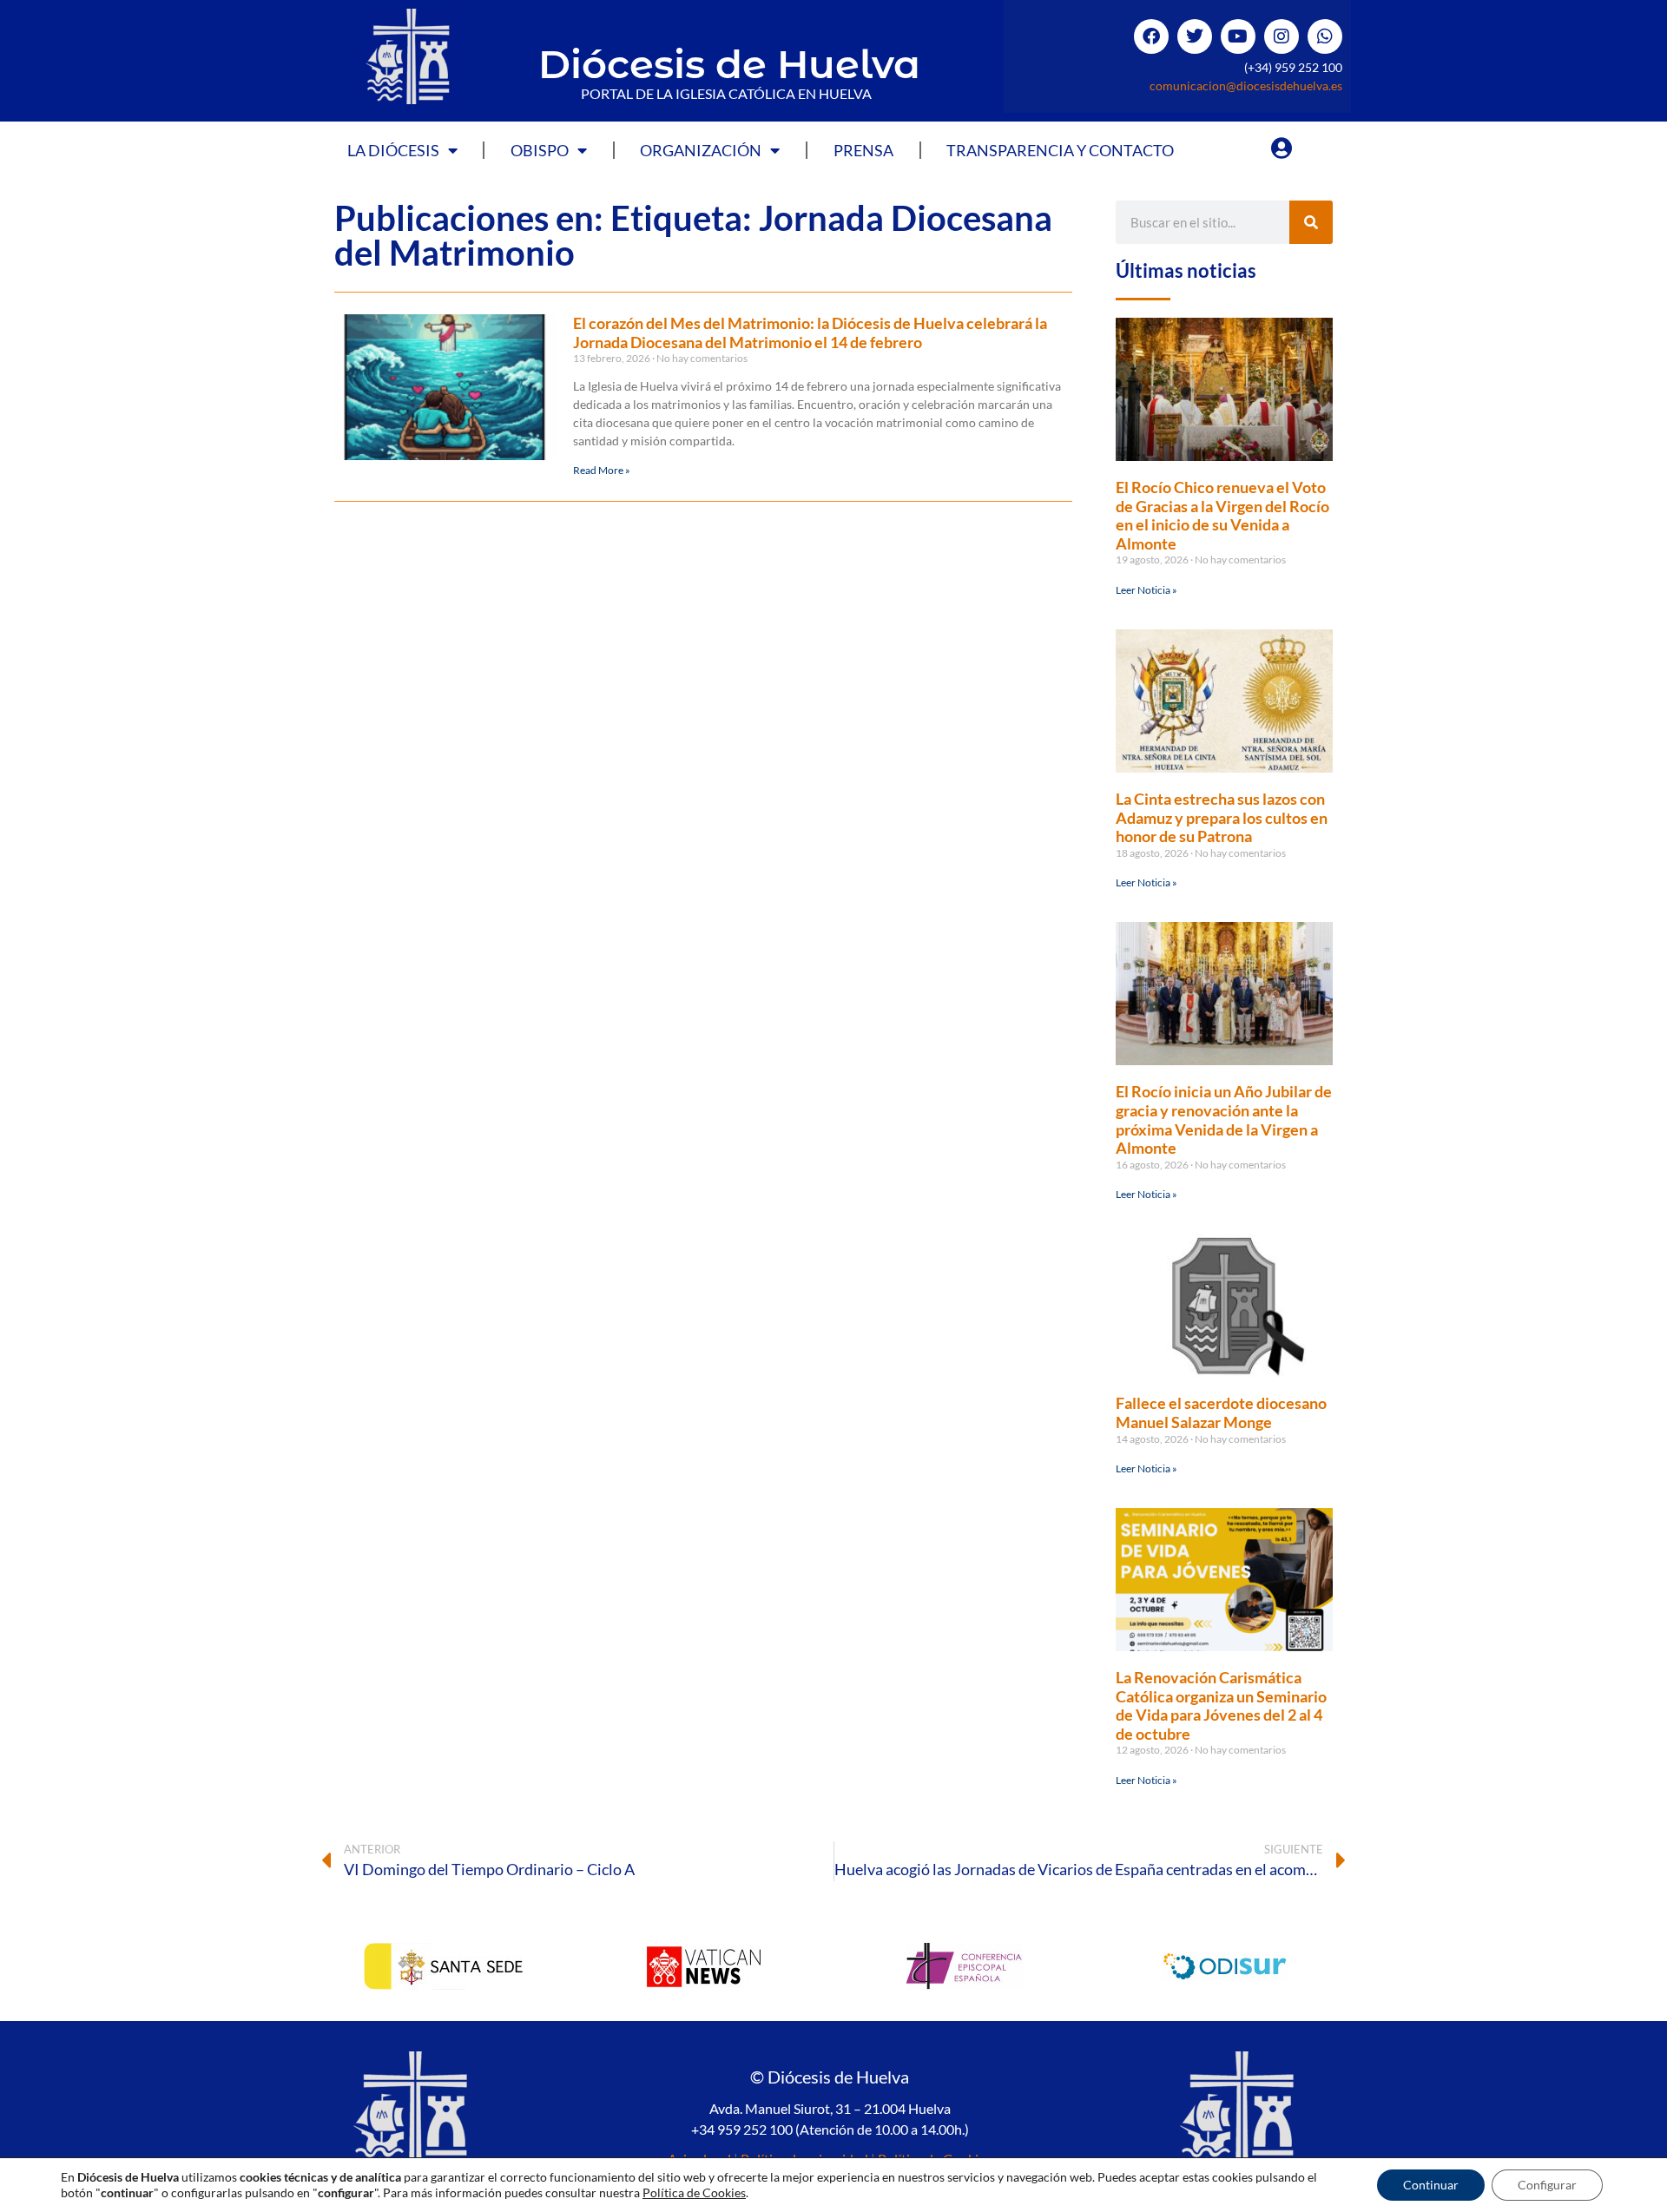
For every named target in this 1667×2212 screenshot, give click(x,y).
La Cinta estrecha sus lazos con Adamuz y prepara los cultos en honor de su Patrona (1222, 817)
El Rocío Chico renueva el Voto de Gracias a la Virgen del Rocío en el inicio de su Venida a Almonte (1222, 515)
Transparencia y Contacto (1060, 150)
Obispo (540, 150)
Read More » (602, 470)
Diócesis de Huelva (729, 64)
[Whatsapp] (1325, 36)
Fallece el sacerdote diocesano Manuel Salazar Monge (1221, 1412)
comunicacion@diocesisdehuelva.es (1246, 86)
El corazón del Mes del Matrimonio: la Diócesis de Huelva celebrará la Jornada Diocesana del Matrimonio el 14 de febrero (810, 332)
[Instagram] (1282, 36)
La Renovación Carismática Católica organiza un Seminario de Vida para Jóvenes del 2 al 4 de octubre (1221, 1705)
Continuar (1431, 2185)
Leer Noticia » (1146, 590)
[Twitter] (1195, 36)
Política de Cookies (694, 2192)
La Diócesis (393, 150)
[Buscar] (1311, 222)
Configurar (1547, 2185)
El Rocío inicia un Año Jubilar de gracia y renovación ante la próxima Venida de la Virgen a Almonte (1224, 1119)
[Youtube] (1238, 36)
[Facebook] (1151, 36)
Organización (701, 150)
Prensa (863, 150)
